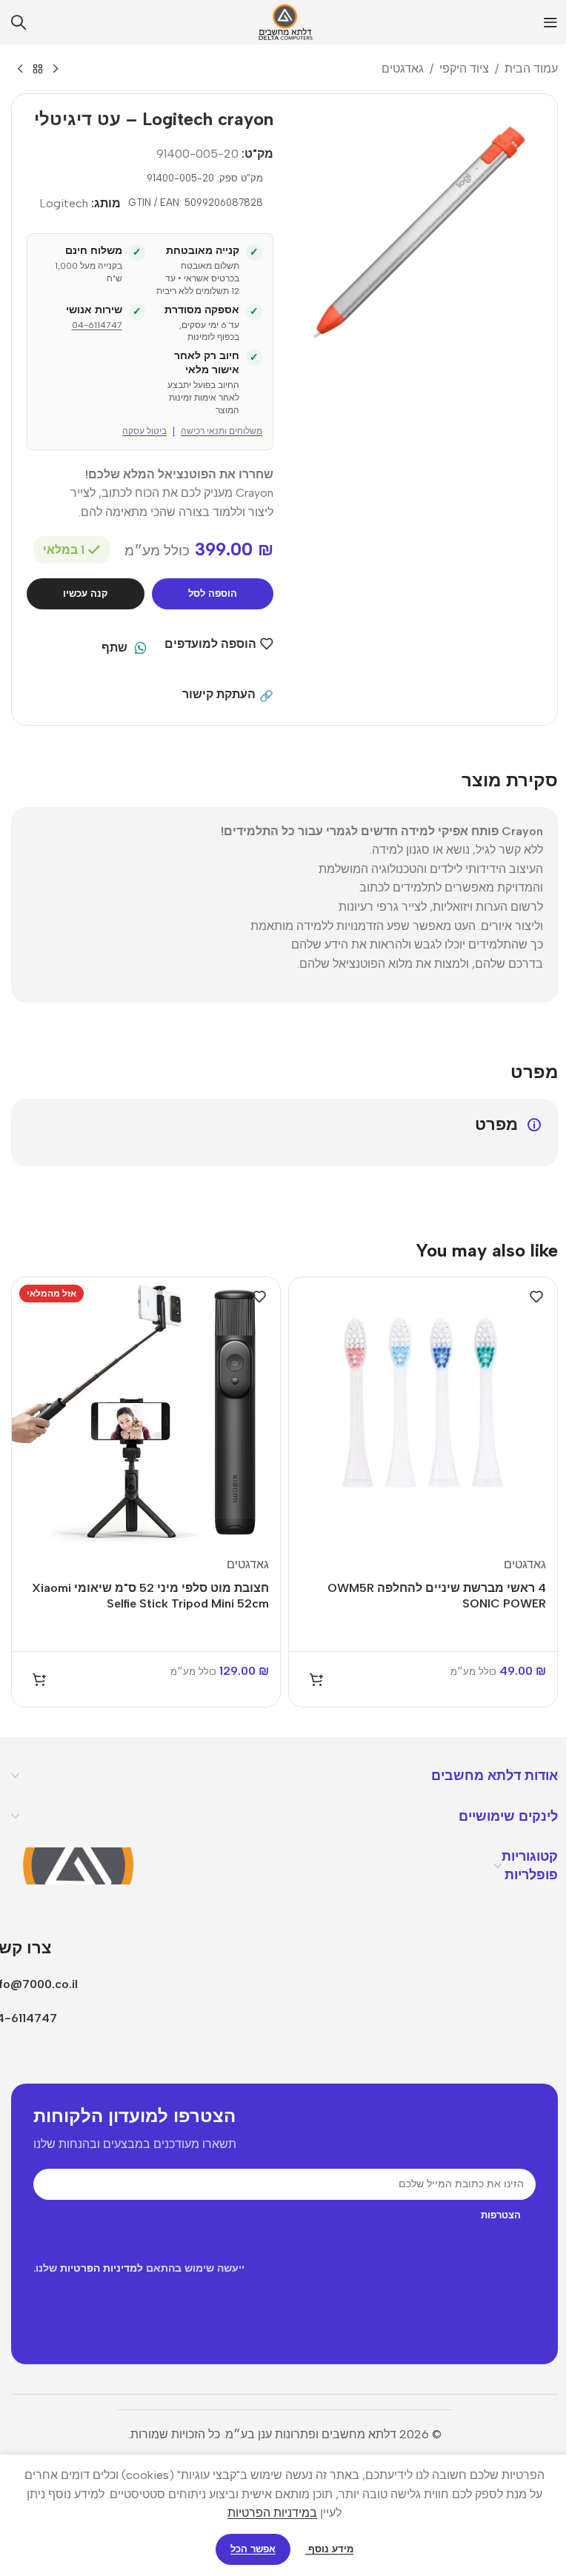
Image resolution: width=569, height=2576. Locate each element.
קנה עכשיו (86, 593)
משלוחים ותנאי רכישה (222, 431)
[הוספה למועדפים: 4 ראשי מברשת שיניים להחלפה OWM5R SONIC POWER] (536, 1297)
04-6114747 (97, 325)
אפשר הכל (253, 2549)
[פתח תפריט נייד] (550, 22)
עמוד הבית (531, 68)
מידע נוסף (329, 2549)
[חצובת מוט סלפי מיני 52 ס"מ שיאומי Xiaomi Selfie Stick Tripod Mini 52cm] (146, 1411)
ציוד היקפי (464, 68)
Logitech (64, 203)
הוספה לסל (213, 593)
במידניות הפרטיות (272, 2513)
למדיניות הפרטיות (102, 2268)
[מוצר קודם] (56, 70)
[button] (316, 1679)
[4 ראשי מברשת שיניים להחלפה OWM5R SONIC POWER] (423, 1411)
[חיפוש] (19, 22)
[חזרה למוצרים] (38, 70)
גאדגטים (403, 68)
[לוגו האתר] (284, 21)
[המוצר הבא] (20, 70)
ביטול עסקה (144, 431)
